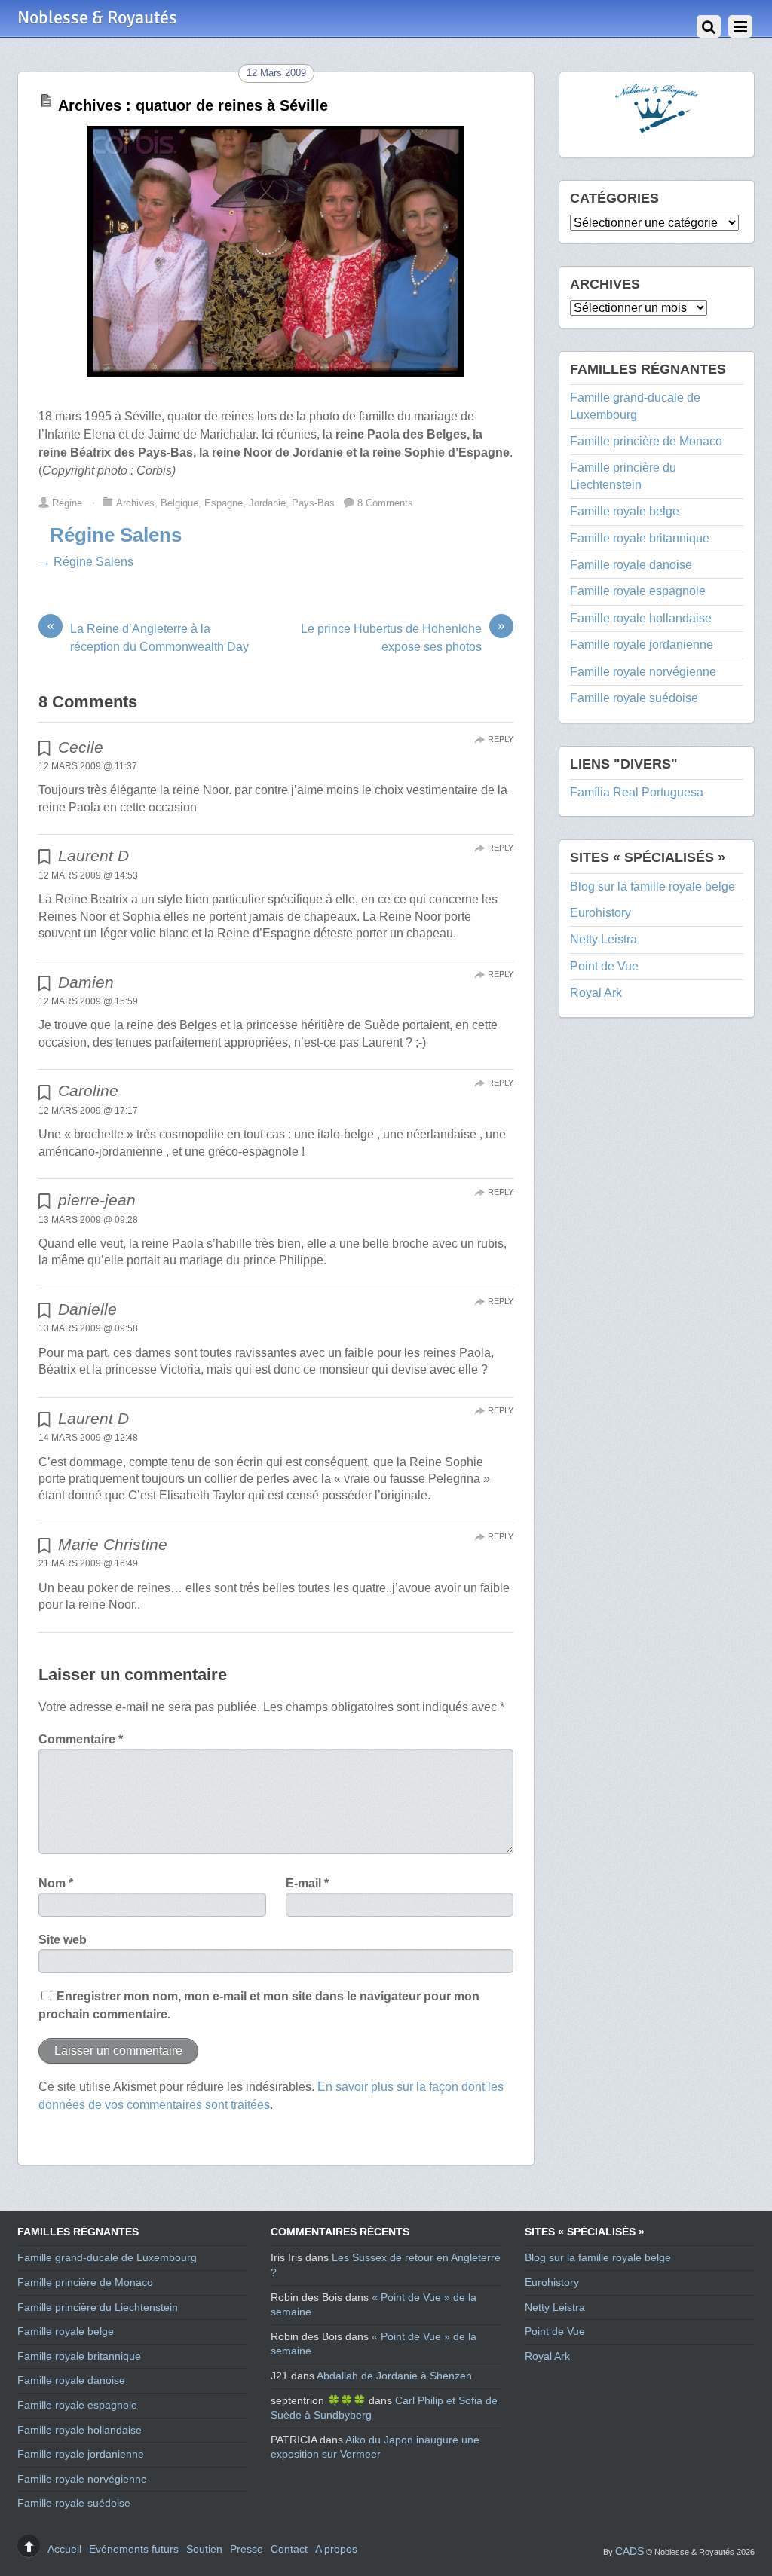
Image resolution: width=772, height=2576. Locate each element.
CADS (630, 2551)
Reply (501, 739)
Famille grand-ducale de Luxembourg (107, 2257)
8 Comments (385, 503)
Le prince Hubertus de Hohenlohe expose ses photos (403, 637)
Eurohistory (600, 913)
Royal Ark (596, 993)
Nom (56, 1883)
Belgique (179, 503)
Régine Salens (116, 535)
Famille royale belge (625, 511)
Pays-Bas (313, 503)
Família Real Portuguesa (637, 792)
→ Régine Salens (86, 562)
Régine (67, 503)
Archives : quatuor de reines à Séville (193, 105)
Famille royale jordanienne (642, 645)
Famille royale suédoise (634, 698)
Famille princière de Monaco (646, 441)
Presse (247, 2549)
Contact (289, 2549)
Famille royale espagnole (638, 591)
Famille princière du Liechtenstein (98, 2307)
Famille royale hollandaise (641, 618)
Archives (135, 503)
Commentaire (81, 1739)
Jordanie (267, 503)
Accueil (64, 2549)
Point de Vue (604, 966)
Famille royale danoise (631, 565)
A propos (336, 2549)
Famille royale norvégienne (643, 672)
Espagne (224, 503)
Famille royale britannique (640, 538)
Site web (63, 1940)
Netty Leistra (604, 939)
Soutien (204, 2549)
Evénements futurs (134, 2549)
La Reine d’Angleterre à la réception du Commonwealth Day (148, 637)
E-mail (307, 1883)
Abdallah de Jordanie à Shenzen (394, 2376)
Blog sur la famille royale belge (653, 886)
